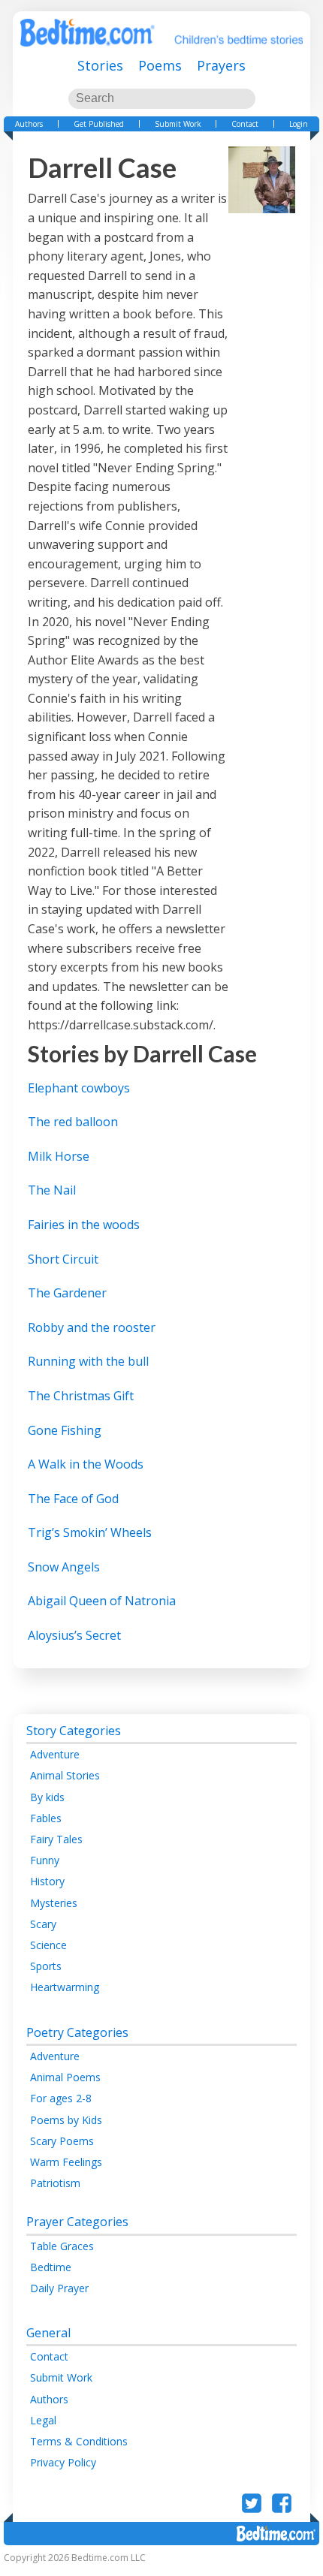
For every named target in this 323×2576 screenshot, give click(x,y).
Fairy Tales (56, 1839)
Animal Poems (65, 2077)
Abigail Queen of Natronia (102, 1601)
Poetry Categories (77, 2032)
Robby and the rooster (92, 1327)
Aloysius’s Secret (74, 1635)
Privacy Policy (63, 2462)
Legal (43, 2420)
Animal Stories (65, 1775)
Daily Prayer (59, 2288)
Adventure (55, 1754)
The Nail (52, 1190)
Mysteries (54, 1903)
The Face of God (73, 1499)
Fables (46, 1818)
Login (299, 124)
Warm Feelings (66, 2162)
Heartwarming (65, 1987)
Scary (43, 1924)
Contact (245, 124)
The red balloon (74, 1122)
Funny (45, 1860)
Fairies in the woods (84, 1225)
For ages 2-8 (61, 2098)
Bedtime (51, 2267)
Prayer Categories (77, 2222)
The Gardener (67, 1293)
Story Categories (74, 1731)
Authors (29, 124)
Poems (160, 65)
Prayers (221, 65)
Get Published (99, 124)
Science (48, 1945)
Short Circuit (63, 1259)
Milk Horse (59, 1156)
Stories (100, 65)
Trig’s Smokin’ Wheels (90, 1532)
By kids (47, 1797)
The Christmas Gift (81, 1396)
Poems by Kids (66, 2120)
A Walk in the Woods (86, 1464)
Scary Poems (62, 2141)
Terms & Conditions (79, 2441)
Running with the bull (88, 1361)
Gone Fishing (65, 1430)
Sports (46, 1966)
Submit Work (178, 124)
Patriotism (55, 2183)
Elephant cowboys (79, 1088)
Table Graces (62, 2246)
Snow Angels (64, 1567)
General (48, 2333)
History (47, 1881)
